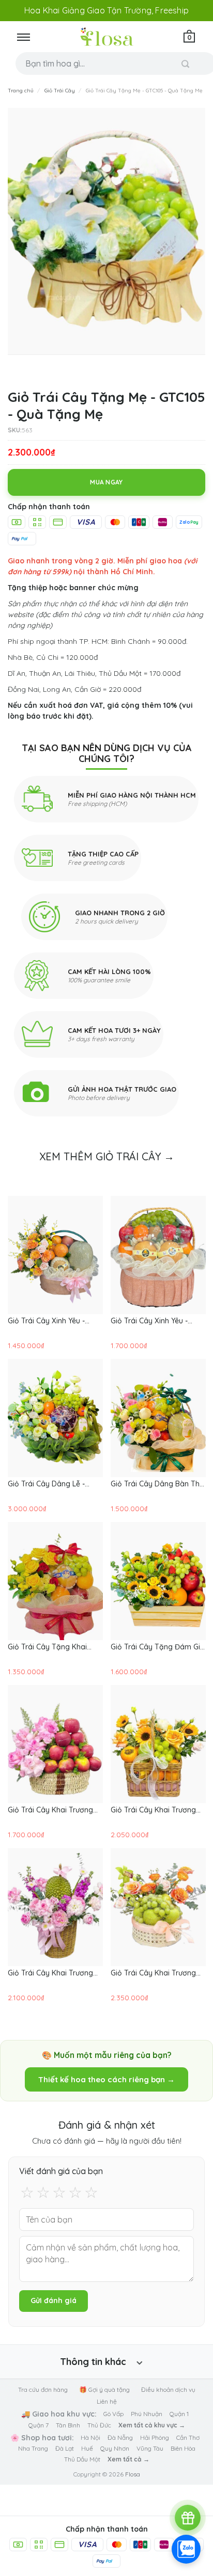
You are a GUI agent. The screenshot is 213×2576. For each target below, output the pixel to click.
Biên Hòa (183, 2448)
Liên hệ (107, 2401)
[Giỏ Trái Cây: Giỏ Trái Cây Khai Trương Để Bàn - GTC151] (55, 1744)
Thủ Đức (99, 2425)
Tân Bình (68, 2425)
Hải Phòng (155, 2437)
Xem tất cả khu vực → (152, 2425)
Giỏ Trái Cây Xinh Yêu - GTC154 (46, 1321)
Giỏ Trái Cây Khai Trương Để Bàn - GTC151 (50, 1810)
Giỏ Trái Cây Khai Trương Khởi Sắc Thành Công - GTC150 (153, 1810)
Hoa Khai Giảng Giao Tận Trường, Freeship (106, 10)
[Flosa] (107, 37)
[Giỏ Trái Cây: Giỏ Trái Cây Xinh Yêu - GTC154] (55, 1255)
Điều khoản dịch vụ (168, 2389)
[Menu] (23, 37)
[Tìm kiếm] (186, 64)
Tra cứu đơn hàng (43, 2389)
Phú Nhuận (147, 2414)
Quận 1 (179, 2414)
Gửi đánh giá (54, 2300)
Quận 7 (39, 2425)
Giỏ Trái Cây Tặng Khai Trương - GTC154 (47, 1647)
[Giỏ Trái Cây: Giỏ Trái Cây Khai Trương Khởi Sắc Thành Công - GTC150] (158, 1744)
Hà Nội (90, 2437)
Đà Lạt (65, 2448)
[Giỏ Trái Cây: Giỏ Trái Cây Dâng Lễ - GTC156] (55, 1418)
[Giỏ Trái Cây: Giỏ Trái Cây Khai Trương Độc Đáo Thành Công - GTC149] (55, 1907)
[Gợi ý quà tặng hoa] (188, 2518)
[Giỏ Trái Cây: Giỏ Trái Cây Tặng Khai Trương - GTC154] (55, 1581)
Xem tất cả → (128, 2459)
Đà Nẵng (120, 2437)
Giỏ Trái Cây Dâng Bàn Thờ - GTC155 (157, 1484)
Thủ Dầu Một (82, 2459)
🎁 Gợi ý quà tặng (104, 2389)
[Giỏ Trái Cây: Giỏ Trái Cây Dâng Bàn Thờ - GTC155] (158, 1418)
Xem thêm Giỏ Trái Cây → (107, 1156)
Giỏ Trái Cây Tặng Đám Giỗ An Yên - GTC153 (158, 1647)
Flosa (133, 2474)
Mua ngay (106, 482)
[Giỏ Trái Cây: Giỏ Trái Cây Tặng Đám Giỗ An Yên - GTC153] (158, 1581)
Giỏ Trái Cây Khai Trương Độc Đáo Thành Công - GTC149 (50, 1973)
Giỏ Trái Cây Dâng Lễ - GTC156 (46, 1484)
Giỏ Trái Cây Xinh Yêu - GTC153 (149, 1321)
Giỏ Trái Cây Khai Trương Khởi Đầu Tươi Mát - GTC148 (153, 1973)
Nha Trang (33, 2448)
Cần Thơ (188, 2437)
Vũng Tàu (150, 2448)
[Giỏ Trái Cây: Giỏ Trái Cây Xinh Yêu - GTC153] (158, 1255)
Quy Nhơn (115, 2448)
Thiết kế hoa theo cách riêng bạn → (106, 2079)
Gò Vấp (113, 2414)
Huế (87, 2448)
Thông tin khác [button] (93, 2362)
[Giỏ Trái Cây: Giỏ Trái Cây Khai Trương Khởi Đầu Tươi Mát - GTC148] (158, 1907)
